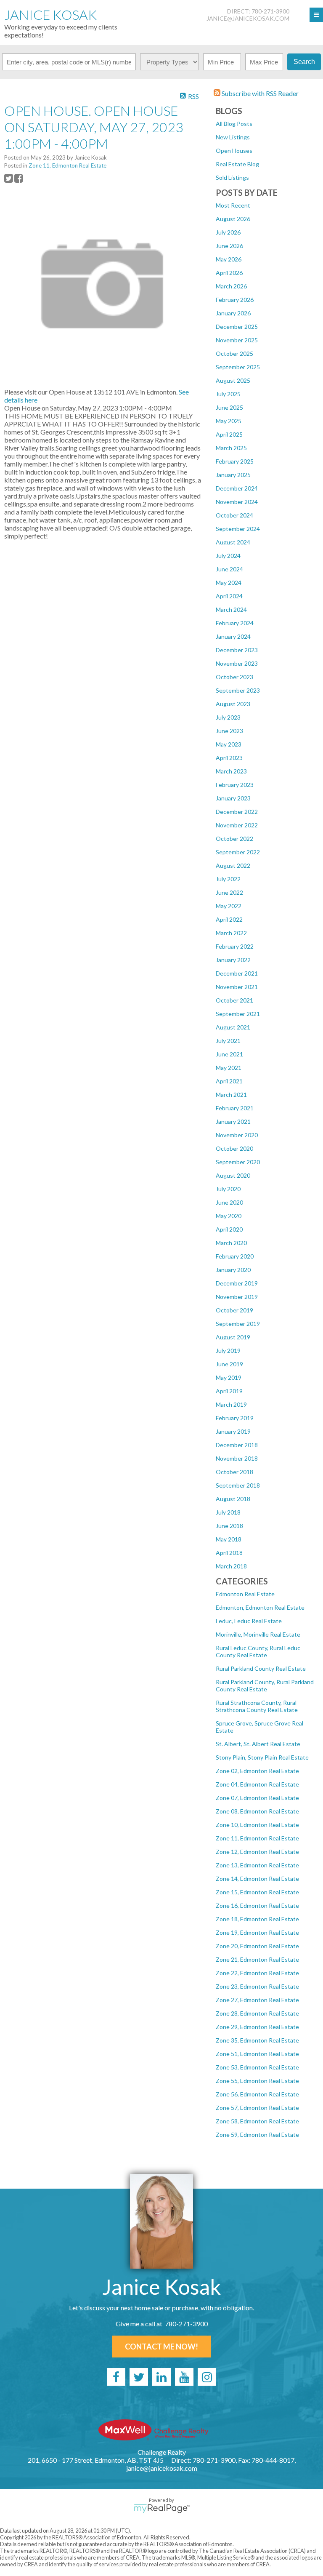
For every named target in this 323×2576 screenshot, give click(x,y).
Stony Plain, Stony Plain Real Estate (262, 1757)
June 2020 (229, 1202)
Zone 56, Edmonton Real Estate (257, 2094)
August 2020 (233, 1175)
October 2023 (234, 677)
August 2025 (233, 380)
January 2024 (233, 636)
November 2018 (237, 1458)
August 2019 (233, 1337)
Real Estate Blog (237, 164)
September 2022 (238, 852)
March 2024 (231, 609)
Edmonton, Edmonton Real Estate (260, 1607)
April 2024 (229, 596)
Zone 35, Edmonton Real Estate (257, 2040)
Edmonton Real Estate (245, 1594)
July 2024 (228, 556)
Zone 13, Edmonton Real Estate (257, 1865)
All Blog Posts (234, 124)
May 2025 (229, 421)
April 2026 (229, 273)
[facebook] (116, 2377)
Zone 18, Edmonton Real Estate (257, 1919)
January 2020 (233, 1270)
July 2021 (228, 1041)
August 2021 (233, 1027)
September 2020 (238, 1162)
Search (304, 62)
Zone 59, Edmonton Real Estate (257, 2135)
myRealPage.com (162, 2509)
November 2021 (237, 987)
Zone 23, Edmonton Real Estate (257, 1986)
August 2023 (233, 704)
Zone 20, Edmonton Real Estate (257, 1946)
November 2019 (237, 1297)
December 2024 (237, 488)
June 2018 (229, 1526)
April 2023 (229, 758)
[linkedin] (161, 2377)
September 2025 (238, 367)
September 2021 (238, 1014)
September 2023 (238, 690)
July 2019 (228, 1351)
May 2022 (229, 906)
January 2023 (233, 798)
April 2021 (229, 1081)
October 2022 (234, 839)
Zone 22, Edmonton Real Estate (257, 1973)
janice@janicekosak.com (248, 18)
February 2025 (235, 461)
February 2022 (235, 946)
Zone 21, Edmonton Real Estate (257, 1959)
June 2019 (229, 1364)
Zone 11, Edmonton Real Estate (257, 1838)
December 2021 (237, 973)
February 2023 (235, 785)
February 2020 (235, 1256)
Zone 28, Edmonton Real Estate (257, 2013)
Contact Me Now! (161, 2347)
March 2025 (231, 448)
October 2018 (234, 1472)
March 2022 (231, 933)
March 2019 (231, 1404)
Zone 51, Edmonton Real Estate (257, 2054)
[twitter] (139, 2377)
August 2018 (233, 1499)
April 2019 (229, 1391)
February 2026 (235, 300)
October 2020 (234, 1148)
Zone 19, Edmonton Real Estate (257, 1932)
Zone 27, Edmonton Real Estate (257, 2000)
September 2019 (238, 1324)
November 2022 (237, 825)
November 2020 (237, 1135)
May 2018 (229, 1539)
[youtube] (184, 2377)
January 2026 (233, 313)
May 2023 (229, 744)
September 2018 (238, 1485)
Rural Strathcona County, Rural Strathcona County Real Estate (257, 1706)
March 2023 (231, 771)
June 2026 (229, 246)
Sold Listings (232, 177)
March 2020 (231, 1243)
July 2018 (228, 1512)
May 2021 (229, 1068)
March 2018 (231, 1566)
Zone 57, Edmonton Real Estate (257, 2108)
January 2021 (233, 1121)
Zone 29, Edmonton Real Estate (257, 2027)
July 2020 (228, 1189)
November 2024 (237, 502)
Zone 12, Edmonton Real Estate (257, 1852)
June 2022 (229, 892)
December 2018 (237, 1445)
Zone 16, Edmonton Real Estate (257, 1905)
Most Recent (233, 205)
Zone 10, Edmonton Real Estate (257, 1825)
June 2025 (229, 407)
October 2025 (234, 353)
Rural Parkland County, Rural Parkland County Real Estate (265, 1685)
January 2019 (233, 1431)
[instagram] (207, 2377)
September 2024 (238, 529)
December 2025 (237, 327)
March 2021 (231, 1095)
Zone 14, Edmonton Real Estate (257, 1879)
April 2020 (229, 1229)
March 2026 (231, 286)
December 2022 (237, 812)
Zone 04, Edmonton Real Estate (257, 1784)
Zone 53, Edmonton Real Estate (257, 2067)
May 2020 (229, 1216)
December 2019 (237, 1283)
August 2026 (233, 219)
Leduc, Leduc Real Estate (249, 1621)
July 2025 (228, 394)
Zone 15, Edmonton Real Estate (257, 1892)
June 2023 (229, 731)
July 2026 (228, 232)
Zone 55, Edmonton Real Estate (257, 2081)
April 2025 (229, 434)
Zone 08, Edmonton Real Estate (257, 1811)
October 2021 (234, 1000)
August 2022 (233, 865)
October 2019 (234, 1310)
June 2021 (229, 1054)
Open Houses (234, 151)
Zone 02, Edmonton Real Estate (257, 1771)
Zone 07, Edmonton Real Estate (257, 1798)
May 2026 (229, 259)
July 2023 (228, 717)
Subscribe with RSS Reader (259, 93)
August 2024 (233, 542)
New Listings (233, 137)
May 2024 (229, 583)
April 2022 (229, 919)
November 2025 (237, 340)
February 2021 (235, 1108)
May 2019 (229, 1377)
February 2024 (235, 623)
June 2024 (229, 569)
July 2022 (228, 879)
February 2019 (235, 1418)
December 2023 (237, 650)
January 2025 (233, 475)
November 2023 (237, 663)
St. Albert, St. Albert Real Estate (258, 1744)
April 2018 (229, 1553)
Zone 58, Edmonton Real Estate (257, 2121)
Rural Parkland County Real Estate (261, 1668)
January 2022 (233, 960)
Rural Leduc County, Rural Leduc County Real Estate (258, 1651)
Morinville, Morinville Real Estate (258, 1634)
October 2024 (234, 515)
